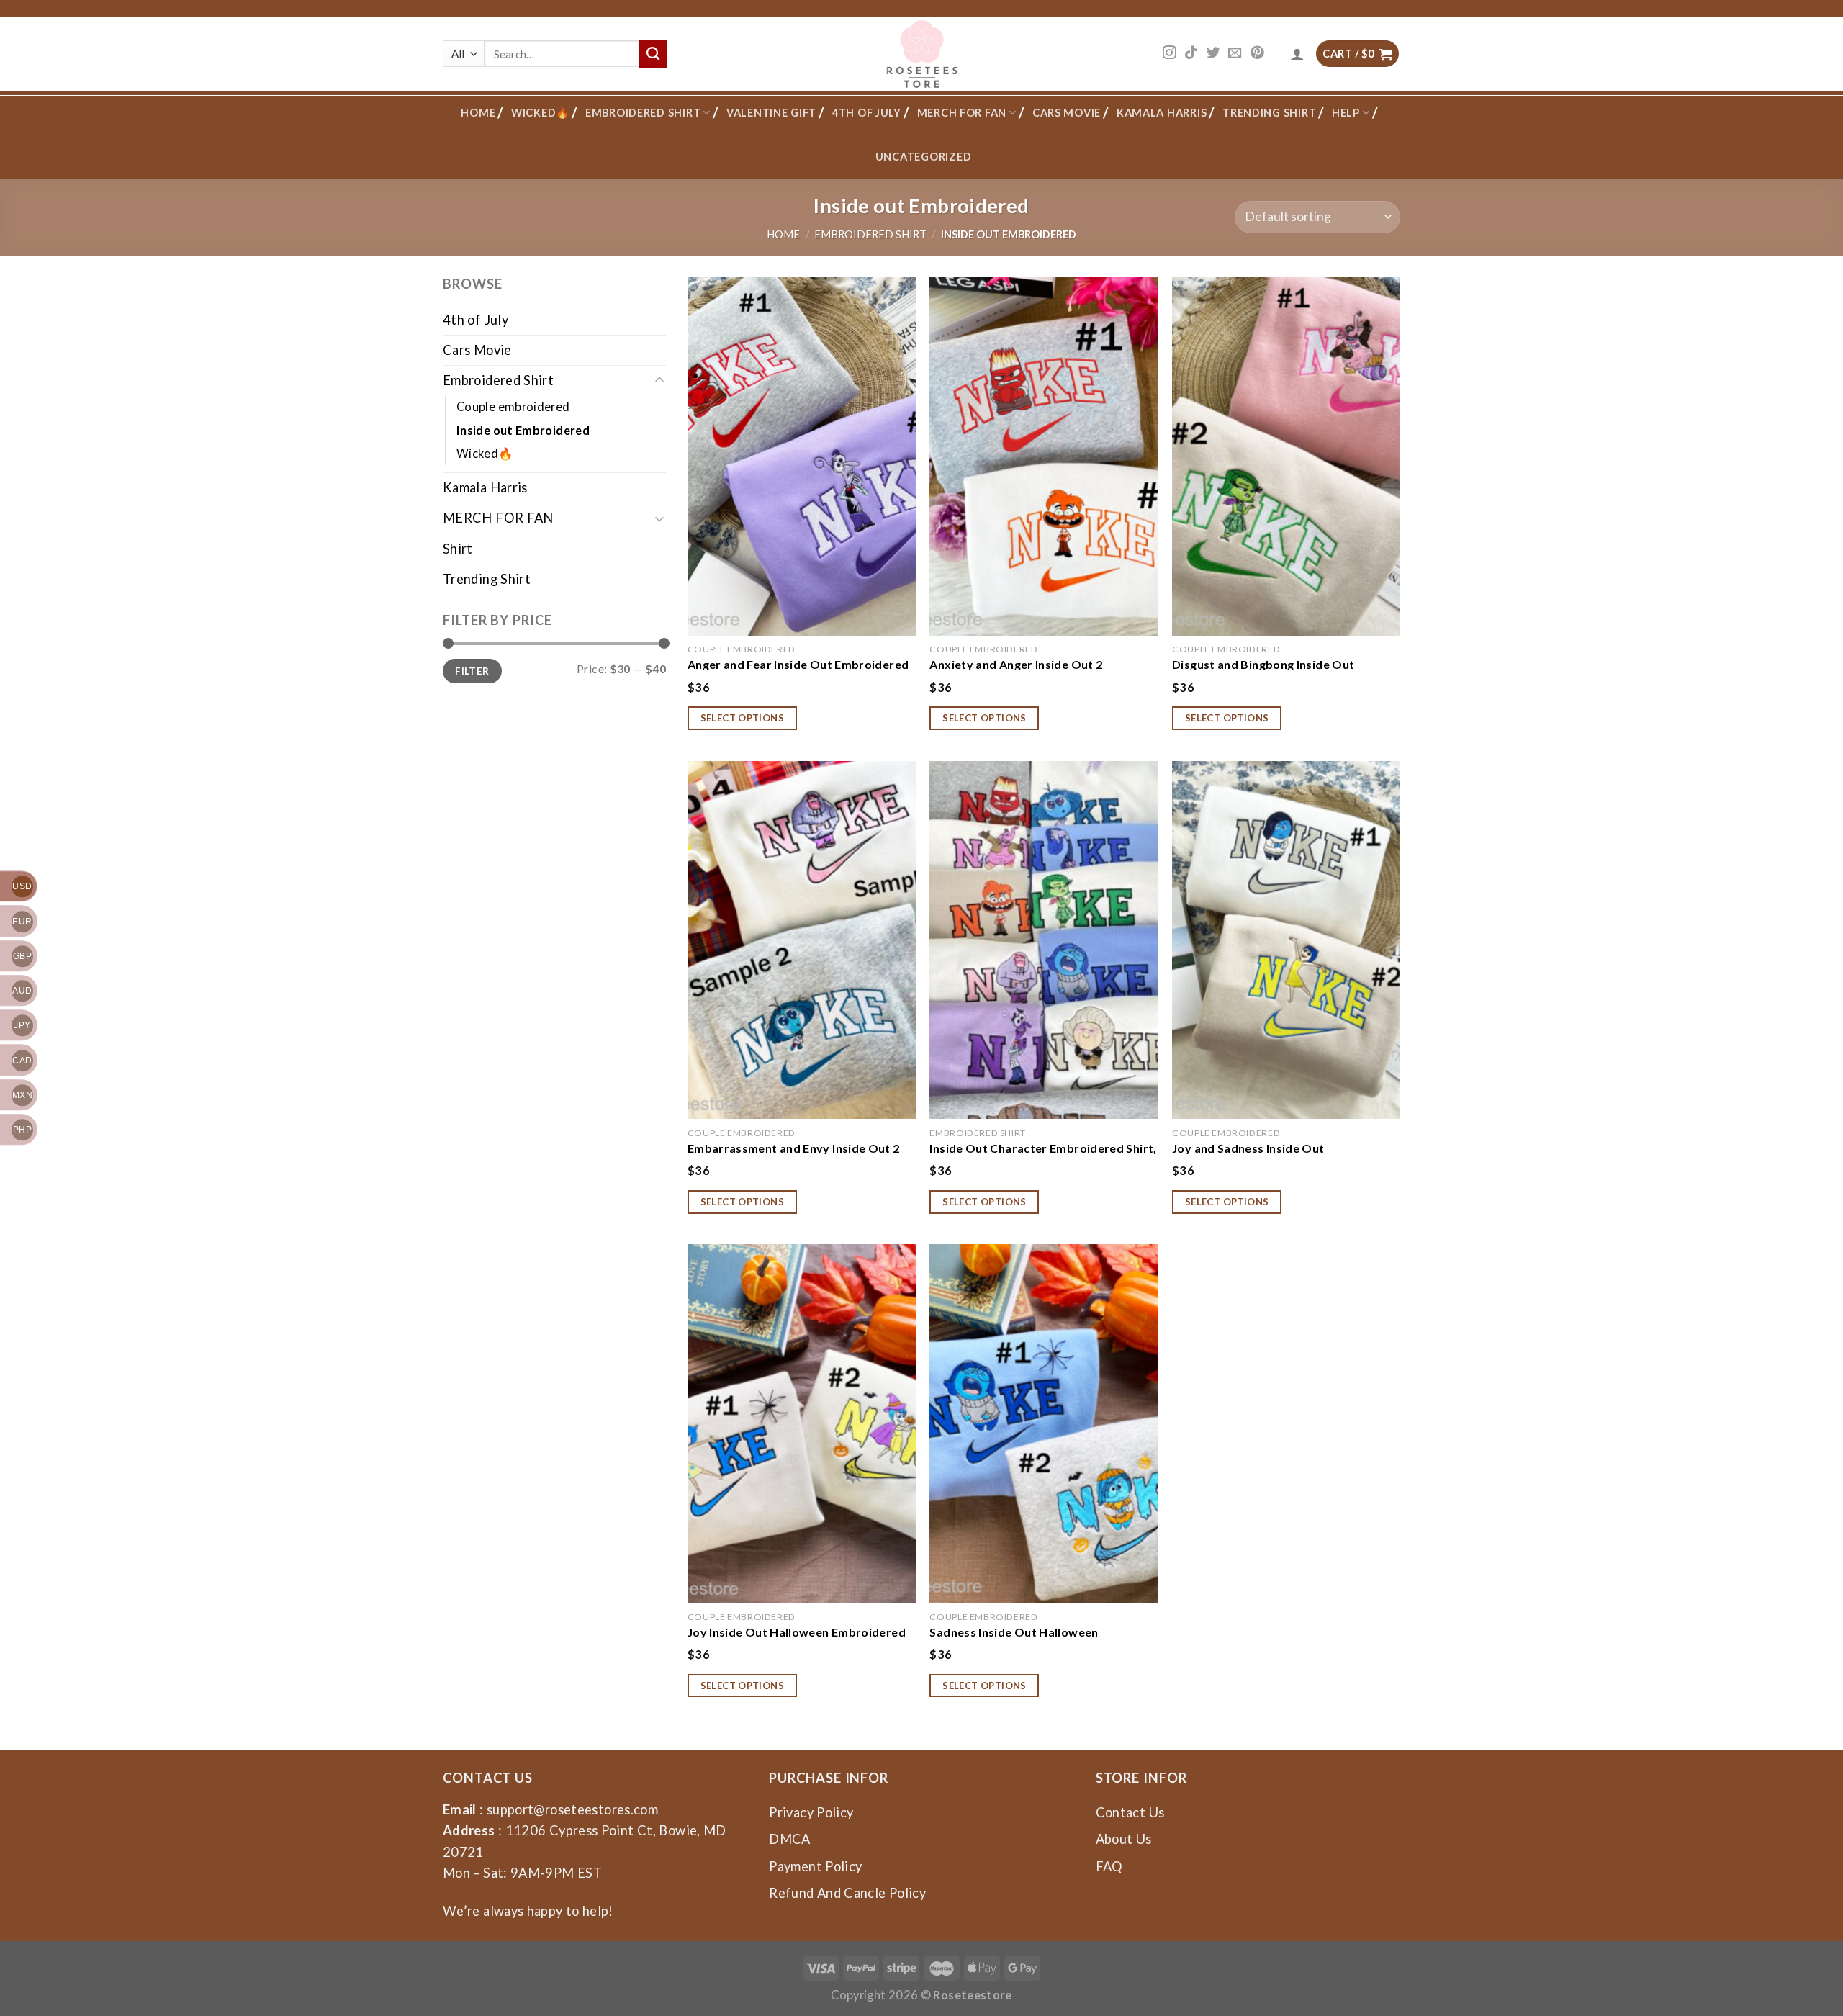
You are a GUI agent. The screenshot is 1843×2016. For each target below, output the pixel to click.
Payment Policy (815, 1866)
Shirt (458, 549)
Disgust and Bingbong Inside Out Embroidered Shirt (1263, 664)
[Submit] (653, 53)
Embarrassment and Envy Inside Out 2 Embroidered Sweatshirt (794, 1148)
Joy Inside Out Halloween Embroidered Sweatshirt (797, 1632)
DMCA (789, 1839)
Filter (472, 671)
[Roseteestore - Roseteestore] (922, 54)
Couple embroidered (513, 406)
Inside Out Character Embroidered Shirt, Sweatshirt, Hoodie (1043, 1148)
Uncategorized (924, 157)
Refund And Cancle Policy (847, 1893)
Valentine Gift (771, 113)
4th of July (867, 113)
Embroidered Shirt (643, 113)
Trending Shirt (1269, 113)
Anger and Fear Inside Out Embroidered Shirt (798, 664)
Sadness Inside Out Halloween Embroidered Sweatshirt (1014, 1632)
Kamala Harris (1162, 113)
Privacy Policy (811, 1812)
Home (478, 113)
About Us (1124, 1839)
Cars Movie (1067, 113)
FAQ (1109, 1866)
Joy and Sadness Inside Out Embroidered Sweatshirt (1248, 1148)
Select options (743, 718)
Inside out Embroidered (523, 430)
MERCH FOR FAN (962, 113)
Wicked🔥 (540, 113)
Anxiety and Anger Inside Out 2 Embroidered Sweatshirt (1016, 664)
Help (1346, 113)
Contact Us (1130, 1812)
